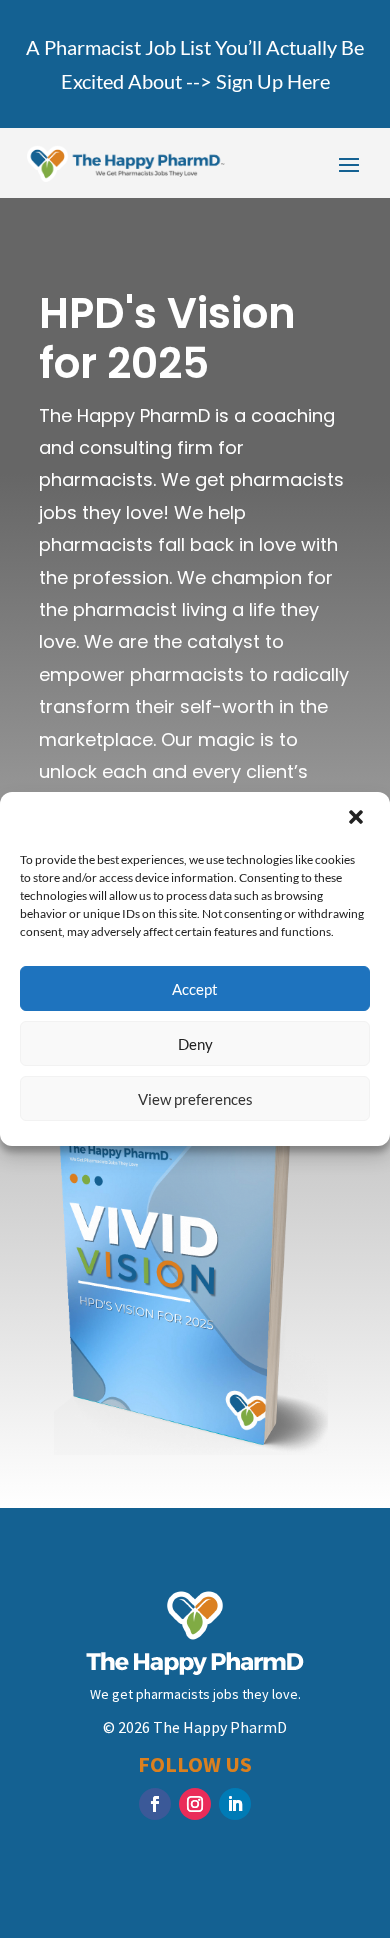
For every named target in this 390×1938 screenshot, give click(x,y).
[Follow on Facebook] (155, 1804)
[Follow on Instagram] (195, 1804)
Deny (195, 1044)
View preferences (195, 1099)
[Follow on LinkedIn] (235, 1804)
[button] (358, 819)
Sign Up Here (273, 81)
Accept (195, 989)
